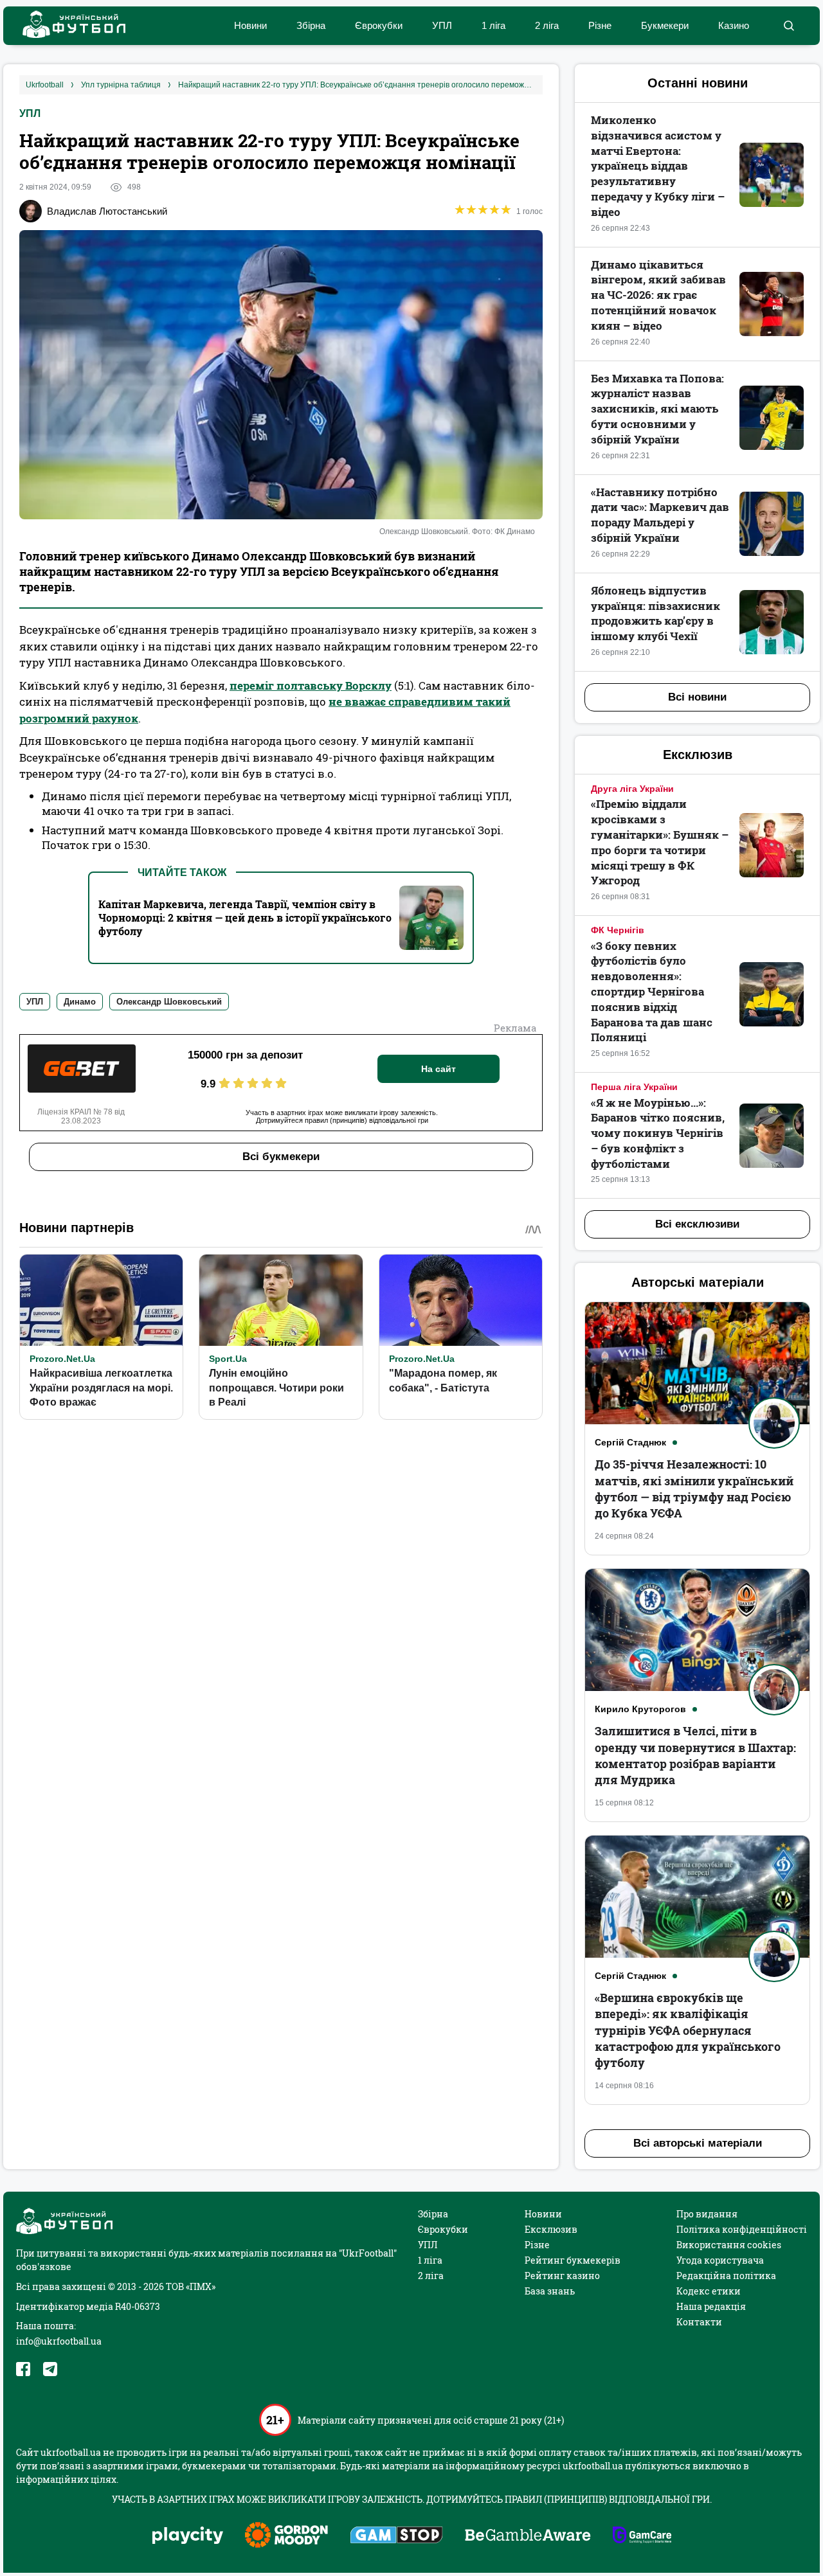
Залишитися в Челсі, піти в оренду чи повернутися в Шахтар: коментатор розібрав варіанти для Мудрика (695, 1755)
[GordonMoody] (286, 2536)
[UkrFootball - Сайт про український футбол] (68, 26)
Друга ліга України (632, 789)
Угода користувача (720, 2260)
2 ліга (547, 25)
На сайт (439, 1069)
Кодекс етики (709, 2291)
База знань (550, 2291)
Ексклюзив (551, 2229)
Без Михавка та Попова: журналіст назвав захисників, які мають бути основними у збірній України (657, 409)
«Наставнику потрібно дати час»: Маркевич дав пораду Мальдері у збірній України (660, 515)
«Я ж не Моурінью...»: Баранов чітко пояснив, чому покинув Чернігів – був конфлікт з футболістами (658, 1133)
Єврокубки (379, 25)
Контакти (699, 2322)
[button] (789, 26)
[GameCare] (642, 2536)
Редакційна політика (726, 2276)
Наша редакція (711, 2306)
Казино (734, 25)
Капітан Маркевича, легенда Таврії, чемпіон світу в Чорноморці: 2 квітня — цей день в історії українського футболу (245, 917)
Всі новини (697, 697)
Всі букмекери (281, 1157)
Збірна (311, 25)
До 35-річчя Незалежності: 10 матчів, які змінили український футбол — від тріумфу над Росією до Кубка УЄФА (694, 1489)
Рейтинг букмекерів (573, 2260)
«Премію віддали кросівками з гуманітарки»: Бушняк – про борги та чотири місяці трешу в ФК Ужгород (660, 842)
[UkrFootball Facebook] (23, 2369)
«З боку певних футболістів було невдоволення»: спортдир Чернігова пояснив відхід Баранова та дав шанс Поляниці (652, 992)
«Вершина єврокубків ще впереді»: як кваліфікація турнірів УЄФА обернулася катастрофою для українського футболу (688, 2030)
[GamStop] (396, 2536)
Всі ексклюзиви (697, 1224)
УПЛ (442, 25)
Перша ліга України (634, 1087)
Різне (600, 25)
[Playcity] (188, 2536)
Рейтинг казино (562, 2276)
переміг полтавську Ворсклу (311, 685)
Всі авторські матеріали (698, 2143)
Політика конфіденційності (742, 2229)
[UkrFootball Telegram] (50, 2369)
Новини (250, 25)
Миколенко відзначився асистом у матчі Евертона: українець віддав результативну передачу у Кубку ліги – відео (658, 166)
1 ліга (493, 25)
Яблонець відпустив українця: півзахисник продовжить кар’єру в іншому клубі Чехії (656, 613)
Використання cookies (729, 2245)
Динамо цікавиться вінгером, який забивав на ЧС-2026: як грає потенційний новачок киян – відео (658, 295)
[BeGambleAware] (528, 2536)
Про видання (707, 2214)
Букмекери (665, 25)
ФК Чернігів (618, 930)
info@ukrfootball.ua (59, 2341)
